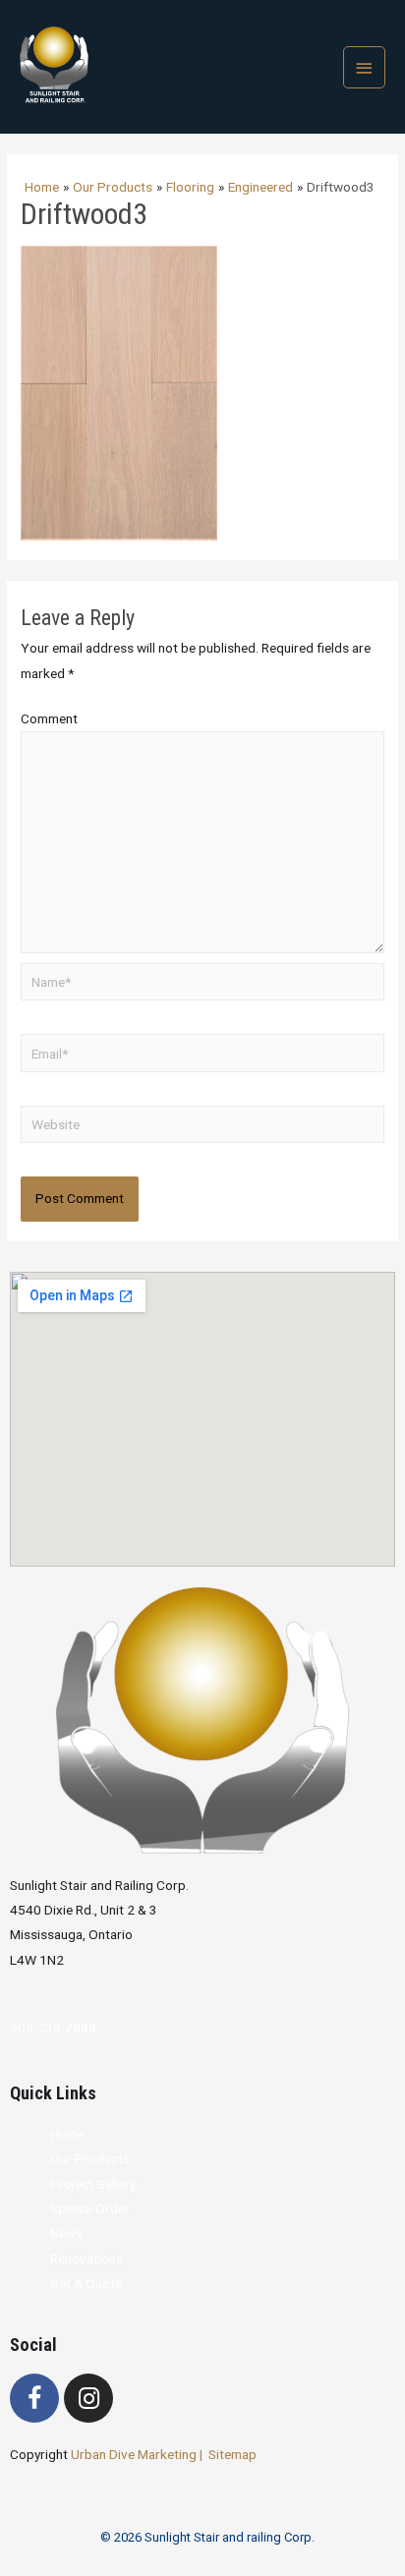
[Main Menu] (365, 67)
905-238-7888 (53, 2028)
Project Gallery (93, 2184)
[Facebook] (34, 2398)
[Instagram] (88, 2398)
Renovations (87, 2259)
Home (67, 2134)
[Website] (202, 1128)
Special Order (90, 2208)
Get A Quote (86, 2283)
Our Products (90, 2158)
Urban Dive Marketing (135, 2454)
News (66, 2233)
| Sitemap (228, 2454)
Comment (49, 718)
